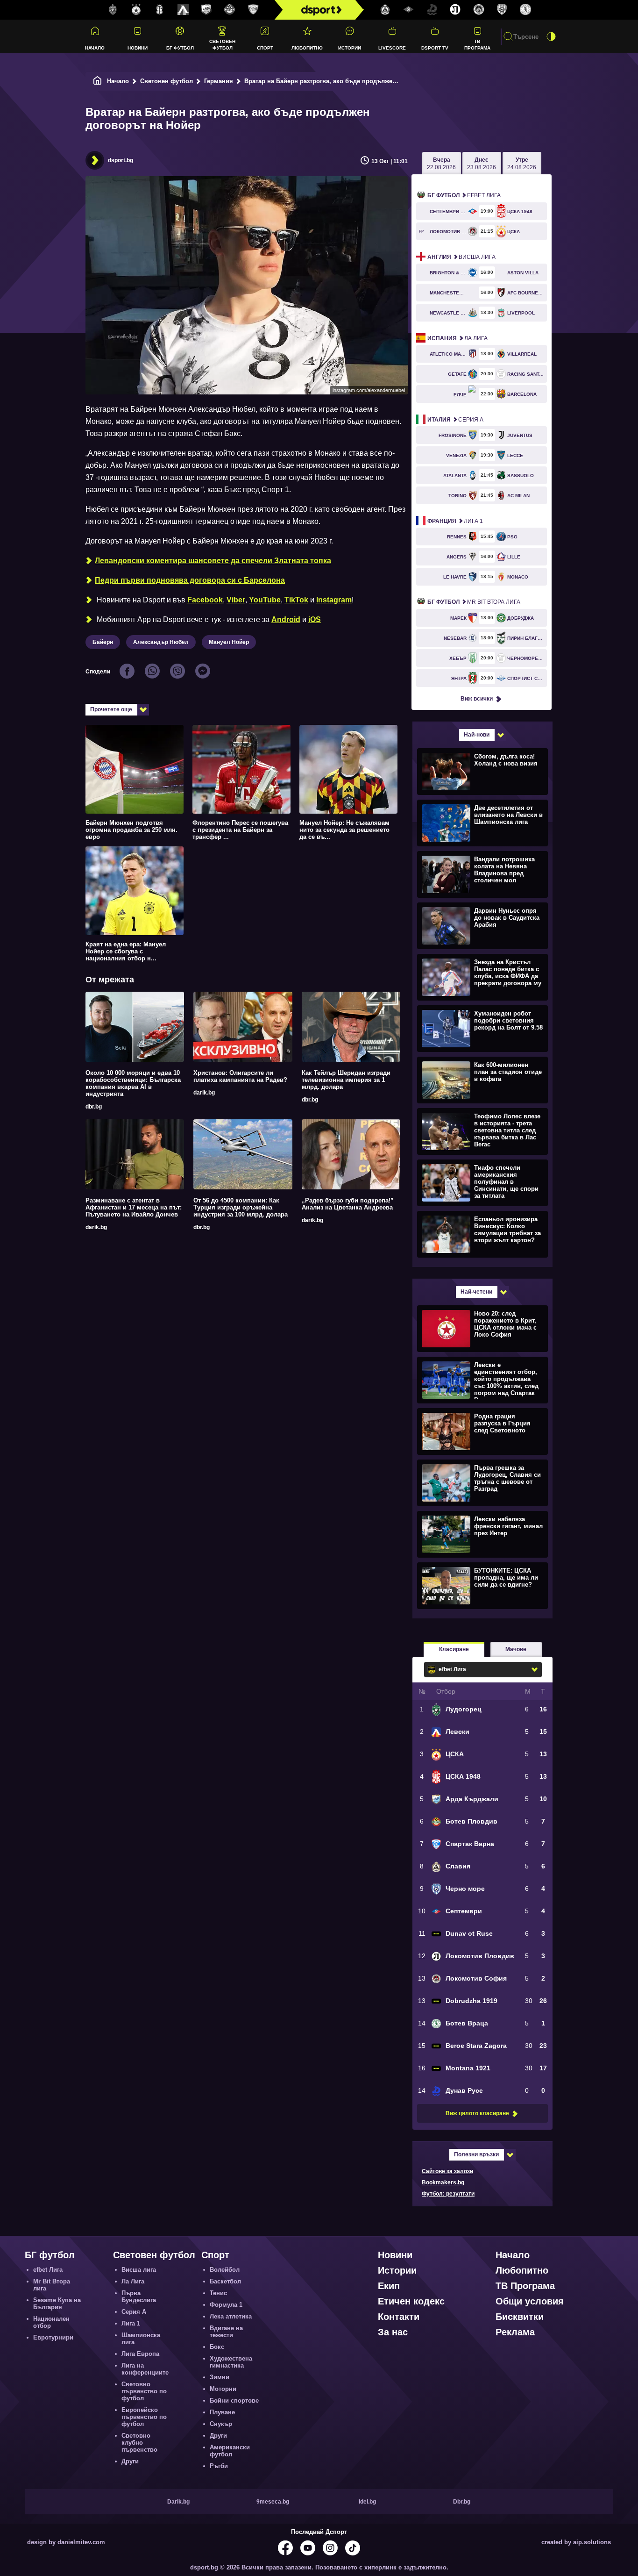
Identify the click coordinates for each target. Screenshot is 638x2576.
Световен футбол (222, 44)
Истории (350, 48)
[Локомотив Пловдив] (455, 10)
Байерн (103, 642)
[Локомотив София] (479, 10)
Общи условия (530, 2301)
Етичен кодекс (411, 2301)
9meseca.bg (273, 2502)
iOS (315, 619)
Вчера (441, 164)
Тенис (218, 2293)
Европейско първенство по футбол (144, 2417)
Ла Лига (457, 338)
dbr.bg (94, 1107)
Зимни (220, 2377)
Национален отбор (51, 2322)
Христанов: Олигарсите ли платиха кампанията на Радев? (240, 1076)
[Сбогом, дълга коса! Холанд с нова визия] (481, 771)
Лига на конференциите (145, 2369)
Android (286, 619)
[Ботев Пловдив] (230, 10)
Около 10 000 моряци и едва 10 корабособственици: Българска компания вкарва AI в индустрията (133, 1083)
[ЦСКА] (136, 10)
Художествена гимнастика (231, 2362)
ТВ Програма (477, 44)
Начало (95, 48)
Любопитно (307, 48)
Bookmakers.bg (443, 2182)
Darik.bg (178, 2502)
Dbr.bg (462, 2502)
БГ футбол (180, 48)
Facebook (205, 600)
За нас (393, 2332)
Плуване (222, 2412)
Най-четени (476, 1292)
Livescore (392, 48)
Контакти (399, 2317)
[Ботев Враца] (525, 10)
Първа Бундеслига (139, 2297)
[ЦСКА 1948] (160, 10)
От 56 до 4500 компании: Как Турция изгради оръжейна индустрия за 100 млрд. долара (241, 1207)
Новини (138, 48)
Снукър (221, 2424)
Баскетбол (225, 2281)
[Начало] (98, 81)
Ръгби (219, 2466)
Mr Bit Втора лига (474, 602)
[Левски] (183, 10)
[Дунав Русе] (432, 10)
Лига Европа (140, 2354)
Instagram (334, 600)
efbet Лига (464, 195)
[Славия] (385, 10)
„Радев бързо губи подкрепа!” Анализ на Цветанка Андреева (348, 1204)
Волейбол (225, 2270)
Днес (482, 164)
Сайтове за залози (447, 2171)
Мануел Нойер (229, 642)
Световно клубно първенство (139, 2443)
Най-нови (477, 735)
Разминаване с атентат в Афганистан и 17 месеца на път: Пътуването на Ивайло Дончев (134, 1207)
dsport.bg (121, 160)
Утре (522, 164)
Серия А (455, 420)
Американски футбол (230, 2451)
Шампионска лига (141, 2339)
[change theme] (551, 36)
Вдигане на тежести (226, 2332)
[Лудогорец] (113, 10)
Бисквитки (520, 2317)
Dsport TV (435, 48)
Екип (389, 2286)
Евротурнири (53, 2337)
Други (130, 2461)
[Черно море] (502, 10)
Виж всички (477, 699)
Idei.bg (367, 2502)
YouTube (265, 600)
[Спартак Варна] (253, 10)
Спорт (265, 48)
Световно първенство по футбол (144, 2391)
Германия (219, 81)
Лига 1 (455, 521)
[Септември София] (409, 10)
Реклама (515, 2332)
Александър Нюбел (161, 642)
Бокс (217, 2347)
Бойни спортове (234, 2401)
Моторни (223, 2389)
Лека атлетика (231, 2316)
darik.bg (204, 1093)
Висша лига (461, 257)
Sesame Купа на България (57, 2304)
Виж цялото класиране (477, 2113)
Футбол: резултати (448, 2194)
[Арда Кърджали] (206, 10)
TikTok (296, 600)
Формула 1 (226, 2305)
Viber (236, 600)
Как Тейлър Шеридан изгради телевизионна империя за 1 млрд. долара (346, 1080)
